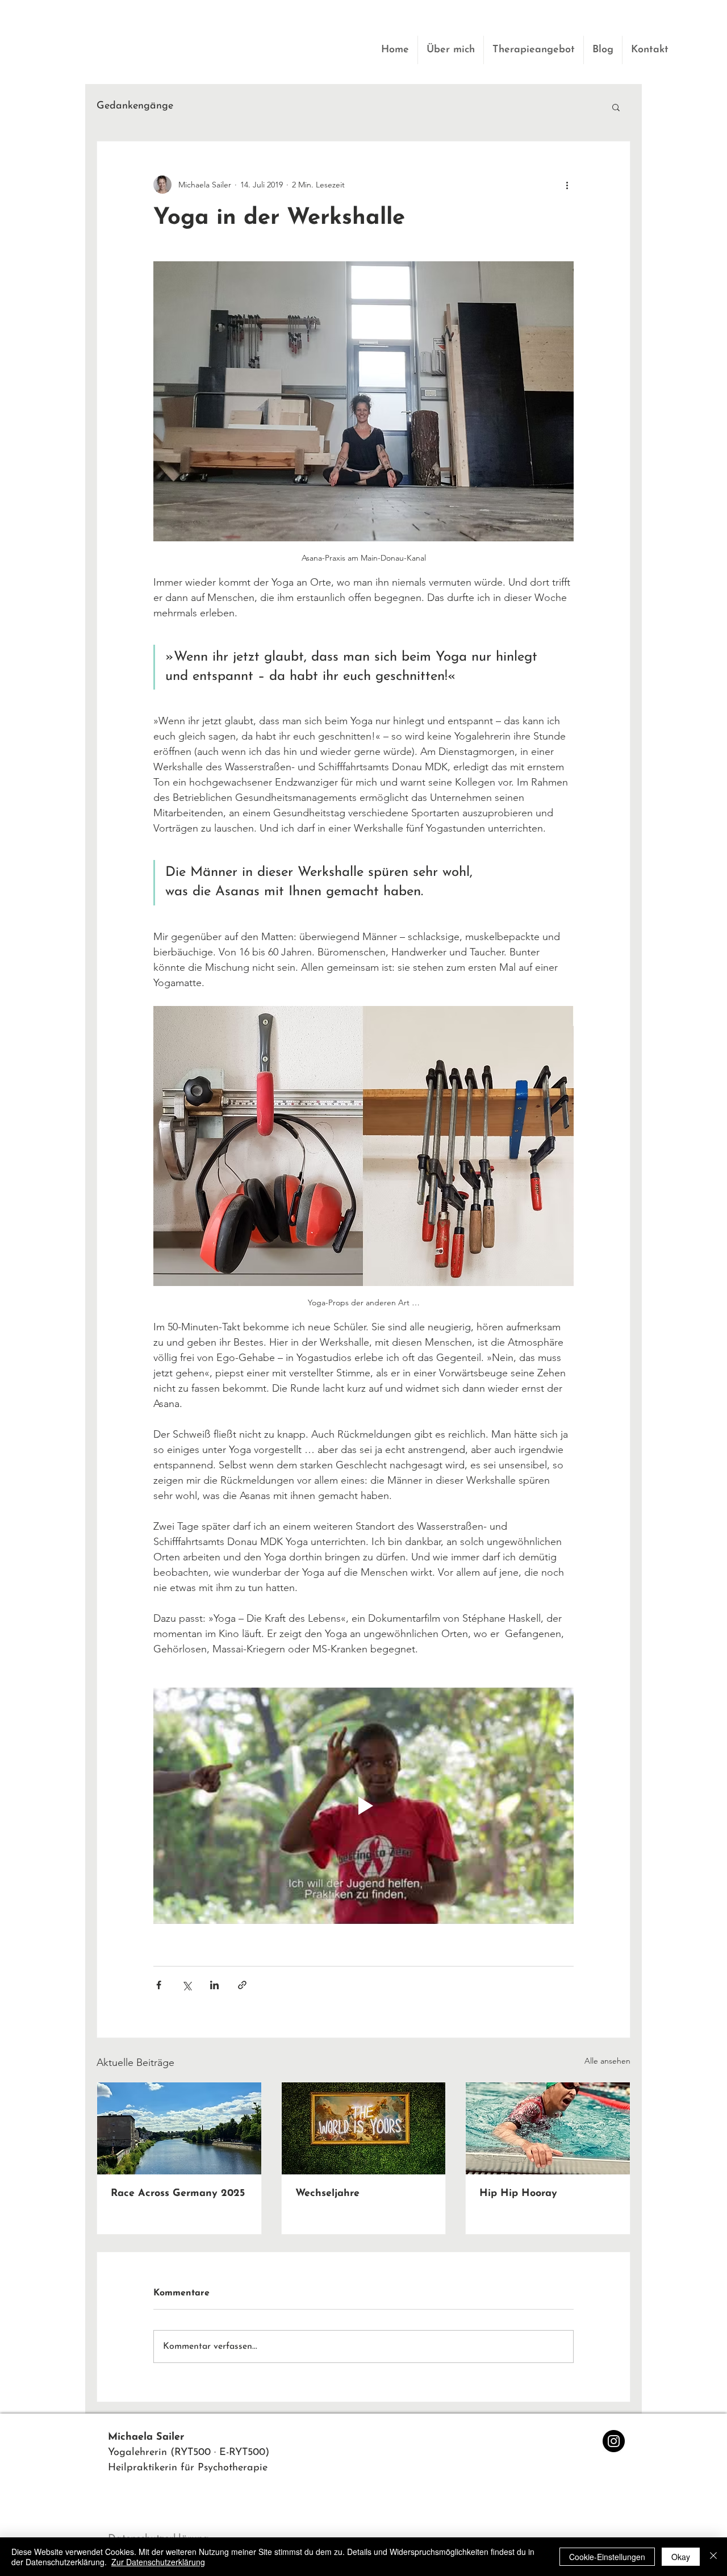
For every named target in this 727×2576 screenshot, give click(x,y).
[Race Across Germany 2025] (179, 2128)
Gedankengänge (135, 106)
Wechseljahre (327, 2194)
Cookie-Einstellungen (607, 2557)
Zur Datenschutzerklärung (158, 2562)
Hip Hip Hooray (518, 2194)
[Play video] (363, 1806)
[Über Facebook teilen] (159, 1985)
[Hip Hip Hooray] (548, 2128)
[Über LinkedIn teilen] (214, 1985)
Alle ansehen (607, 2061)
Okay (681, 2557)
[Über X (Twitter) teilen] (187, 1985)
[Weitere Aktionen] (567, 185)
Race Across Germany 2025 (178, 2194)
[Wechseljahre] (364, 2128)
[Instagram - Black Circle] (614, 2441)
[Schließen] (713, 2557)
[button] (616, 107)
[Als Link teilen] (242, 1985)
